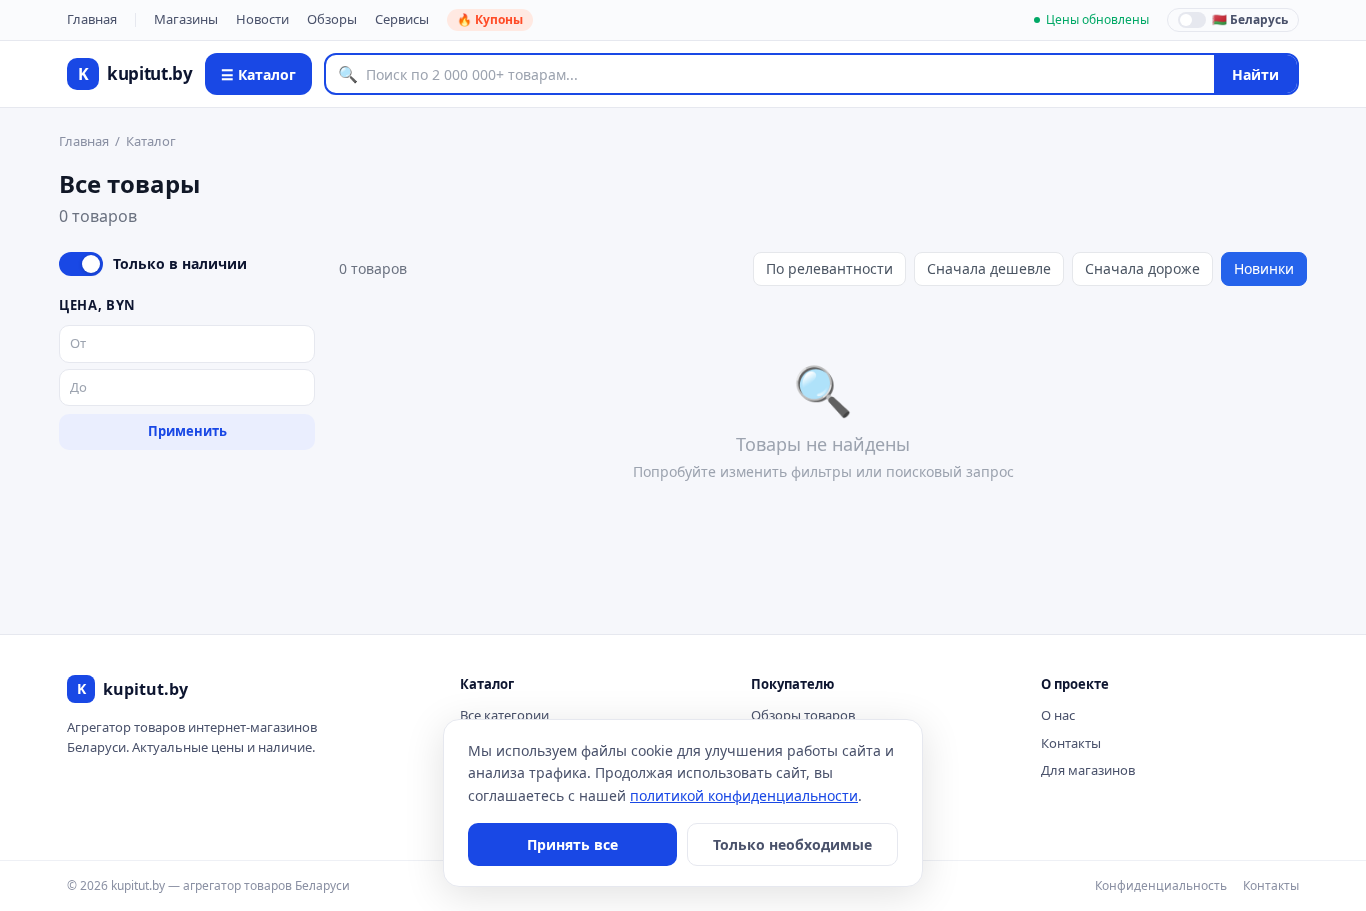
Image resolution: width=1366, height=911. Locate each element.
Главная (92, 19)
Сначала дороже (1142, 268)
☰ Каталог (258, 74)
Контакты (1071, 743)
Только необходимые (792, 844)
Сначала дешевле (989, 268)
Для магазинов (1088, 770)
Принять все (572, 844)
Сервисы (402, 19)
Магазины (186, 19)
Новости (262, 19)
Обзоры (332, 19)
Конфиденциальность (1161, 885)
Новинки (1264, 268)
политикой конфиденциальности (744, 795)
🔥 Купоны (490, 19)
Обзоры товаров (803, 715)
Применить (187, 431)
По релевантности (829, 268)
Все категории (504, 715)
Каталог (151, 141)
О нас (1058, 715)
